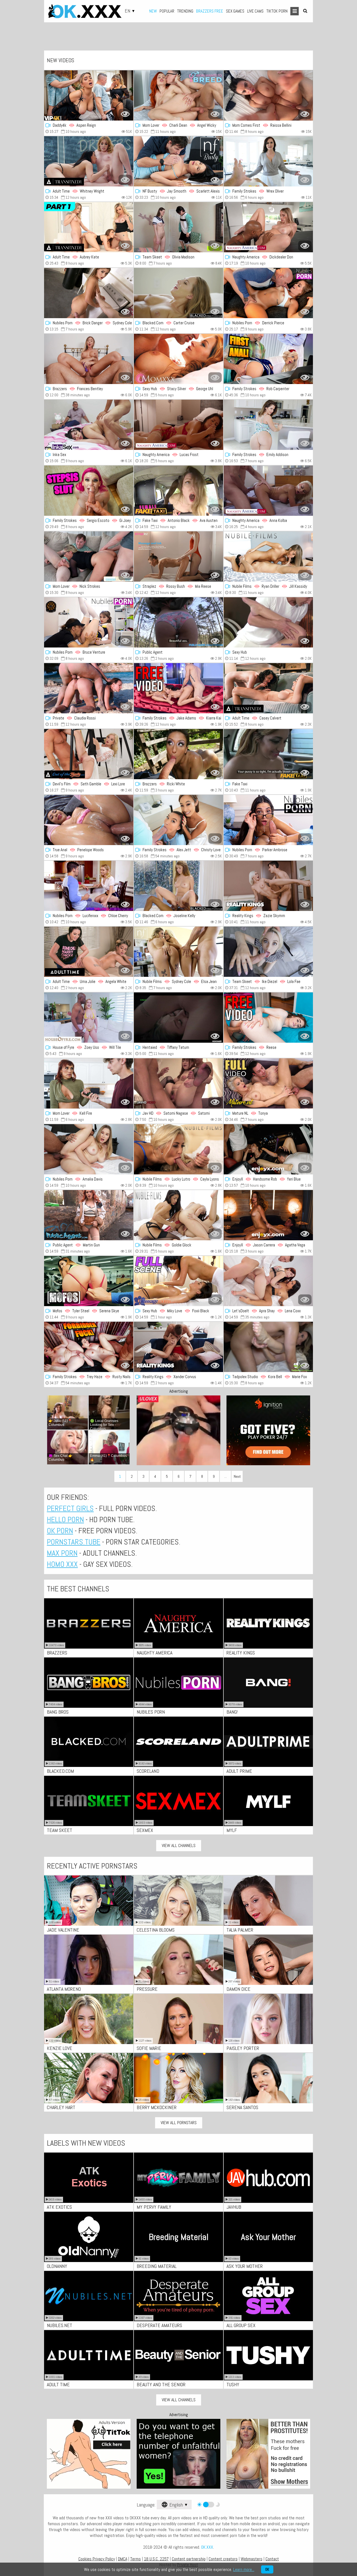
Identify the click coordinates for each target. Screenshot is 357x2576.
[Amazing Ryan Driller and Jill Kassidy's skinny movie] (268, 557)
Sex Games (235, 11)
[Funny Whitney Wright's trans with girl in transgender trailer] (89, 161)
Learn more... (244, 2569)
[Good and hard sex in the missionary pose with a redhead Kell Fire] (89, 1083)
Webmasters (252, 2559)
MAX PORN (62, 1553)
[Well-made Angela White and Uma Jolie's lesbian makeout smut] (89, 952)
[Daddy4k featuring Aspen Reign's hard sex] (89, 95)
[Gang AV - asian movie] (178, 1083)
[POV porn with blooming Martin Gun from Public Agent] (89, 1215)
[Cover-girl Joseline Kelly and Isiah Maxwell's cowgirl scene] (178, 886)
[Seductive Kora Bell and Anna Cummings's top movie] (268, 1347)
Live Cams (255, 11)
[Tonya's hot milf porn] (268, 1083)
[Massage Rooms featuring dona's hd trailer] (268, 622)
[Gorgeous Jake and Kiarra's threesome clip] (178, 688)
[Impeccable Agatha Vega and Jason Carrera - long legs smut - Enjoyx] (268, 1215)
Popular (167, 11)
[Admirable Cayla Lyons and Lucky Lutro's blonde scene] (178, 1149)
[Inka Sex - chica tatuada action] (89, 425)
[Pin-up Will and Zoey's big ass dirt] (89, 1018)
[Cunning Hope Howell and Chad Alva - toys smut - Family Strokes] (268, 359)
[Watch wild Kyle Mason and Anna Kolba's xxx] (268, 491)
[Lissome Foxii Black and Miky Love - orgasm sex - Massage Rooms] (178, 1281)
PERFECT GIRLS (70, 1508)
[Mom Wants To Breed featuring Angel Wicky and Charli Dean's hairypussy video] (178, 95)
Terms (136, 2559)
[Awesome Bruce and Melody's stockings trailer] (89, 622)
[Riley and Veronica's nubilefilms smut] (178, 1215)
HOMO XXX (62, 1564)
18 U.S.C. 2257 (156, 2559)
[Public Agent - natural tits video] (178, 622)
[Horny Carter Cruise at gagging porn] (178, 293)
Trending (185, 11)
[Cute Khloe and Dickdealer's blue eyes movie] (268, 227)
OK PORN (60, 1531)
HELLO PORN (65, 1520)
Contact (272, 2559)
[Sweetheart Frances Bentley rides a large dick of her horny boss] (89, 359)
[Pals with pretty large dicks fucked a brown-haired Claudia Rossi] (89, 688)
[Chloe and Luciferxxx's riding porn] (89, 886)
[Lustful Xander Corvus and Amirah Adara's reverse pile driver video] (178, 1347)
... (225, 1476)
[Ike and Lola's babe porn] (268, 952)
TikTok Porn (277, 11)
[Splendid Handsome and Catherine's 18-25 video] (268, 1149)
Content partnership (189, 2559)
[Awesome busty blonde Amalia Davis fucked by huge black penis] (89, 1149)
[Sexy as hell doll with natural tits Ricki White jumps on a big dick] (178, 754)
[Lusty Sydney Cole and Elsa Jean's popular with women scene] (178, 952)
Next (237, 1476)
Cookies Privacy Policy (97, 2559)
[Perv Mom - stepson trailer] (268, 425)
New (153, 11)
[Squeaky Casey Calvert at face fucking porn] (268, 688)
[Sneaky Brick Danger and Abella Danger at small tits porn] (89, 293)
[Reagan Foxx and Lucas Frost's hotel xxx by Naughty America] (178, 425)
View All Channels (179, 1845)
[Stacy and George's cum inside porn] (178, 359)
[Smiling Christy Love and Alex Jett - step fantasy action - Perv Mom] (178, 820)
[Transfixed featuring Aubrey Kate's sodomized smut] (89, 227)
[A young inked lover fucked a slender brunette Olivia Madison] (178, 227)
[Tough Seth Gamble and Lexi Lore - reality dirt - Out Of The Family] (89, 754)
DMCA (123, 2559)
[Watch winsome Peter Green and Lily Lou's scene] (89, 491)
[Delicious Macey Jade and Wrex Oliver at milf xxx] (268, 161)
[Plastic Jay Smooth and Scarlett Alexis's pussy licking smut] (178, 161)
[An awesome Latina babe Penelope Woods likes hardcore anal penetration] (89, 820)
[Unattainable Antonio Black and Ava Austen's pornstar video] (178, 491)
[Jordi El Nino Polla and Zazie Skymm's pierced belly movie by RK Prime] (268, 886)
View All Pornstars (179, 2123)
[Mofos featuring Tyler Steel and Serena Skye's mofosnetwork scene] (89, 1281)
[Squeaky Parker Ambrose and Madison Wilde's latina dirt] (268, 820)
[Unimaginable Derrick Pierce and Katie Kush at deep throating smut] (268, 293)
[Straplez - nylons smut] (178, 557)
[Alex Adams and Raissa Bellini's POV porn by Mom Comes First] (268, 95)
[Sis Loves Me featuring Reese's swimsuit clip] (268, 1018)
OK (267, 2569)
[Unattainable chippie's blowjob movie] (268, 754)
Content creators (223, 2559)
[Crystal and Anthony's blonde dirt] (89, 557)
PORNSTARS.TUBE (74, 1542)
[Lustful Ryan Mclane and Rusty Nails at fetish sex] (89, 1347)
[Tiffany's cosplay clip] (178, 1018)
